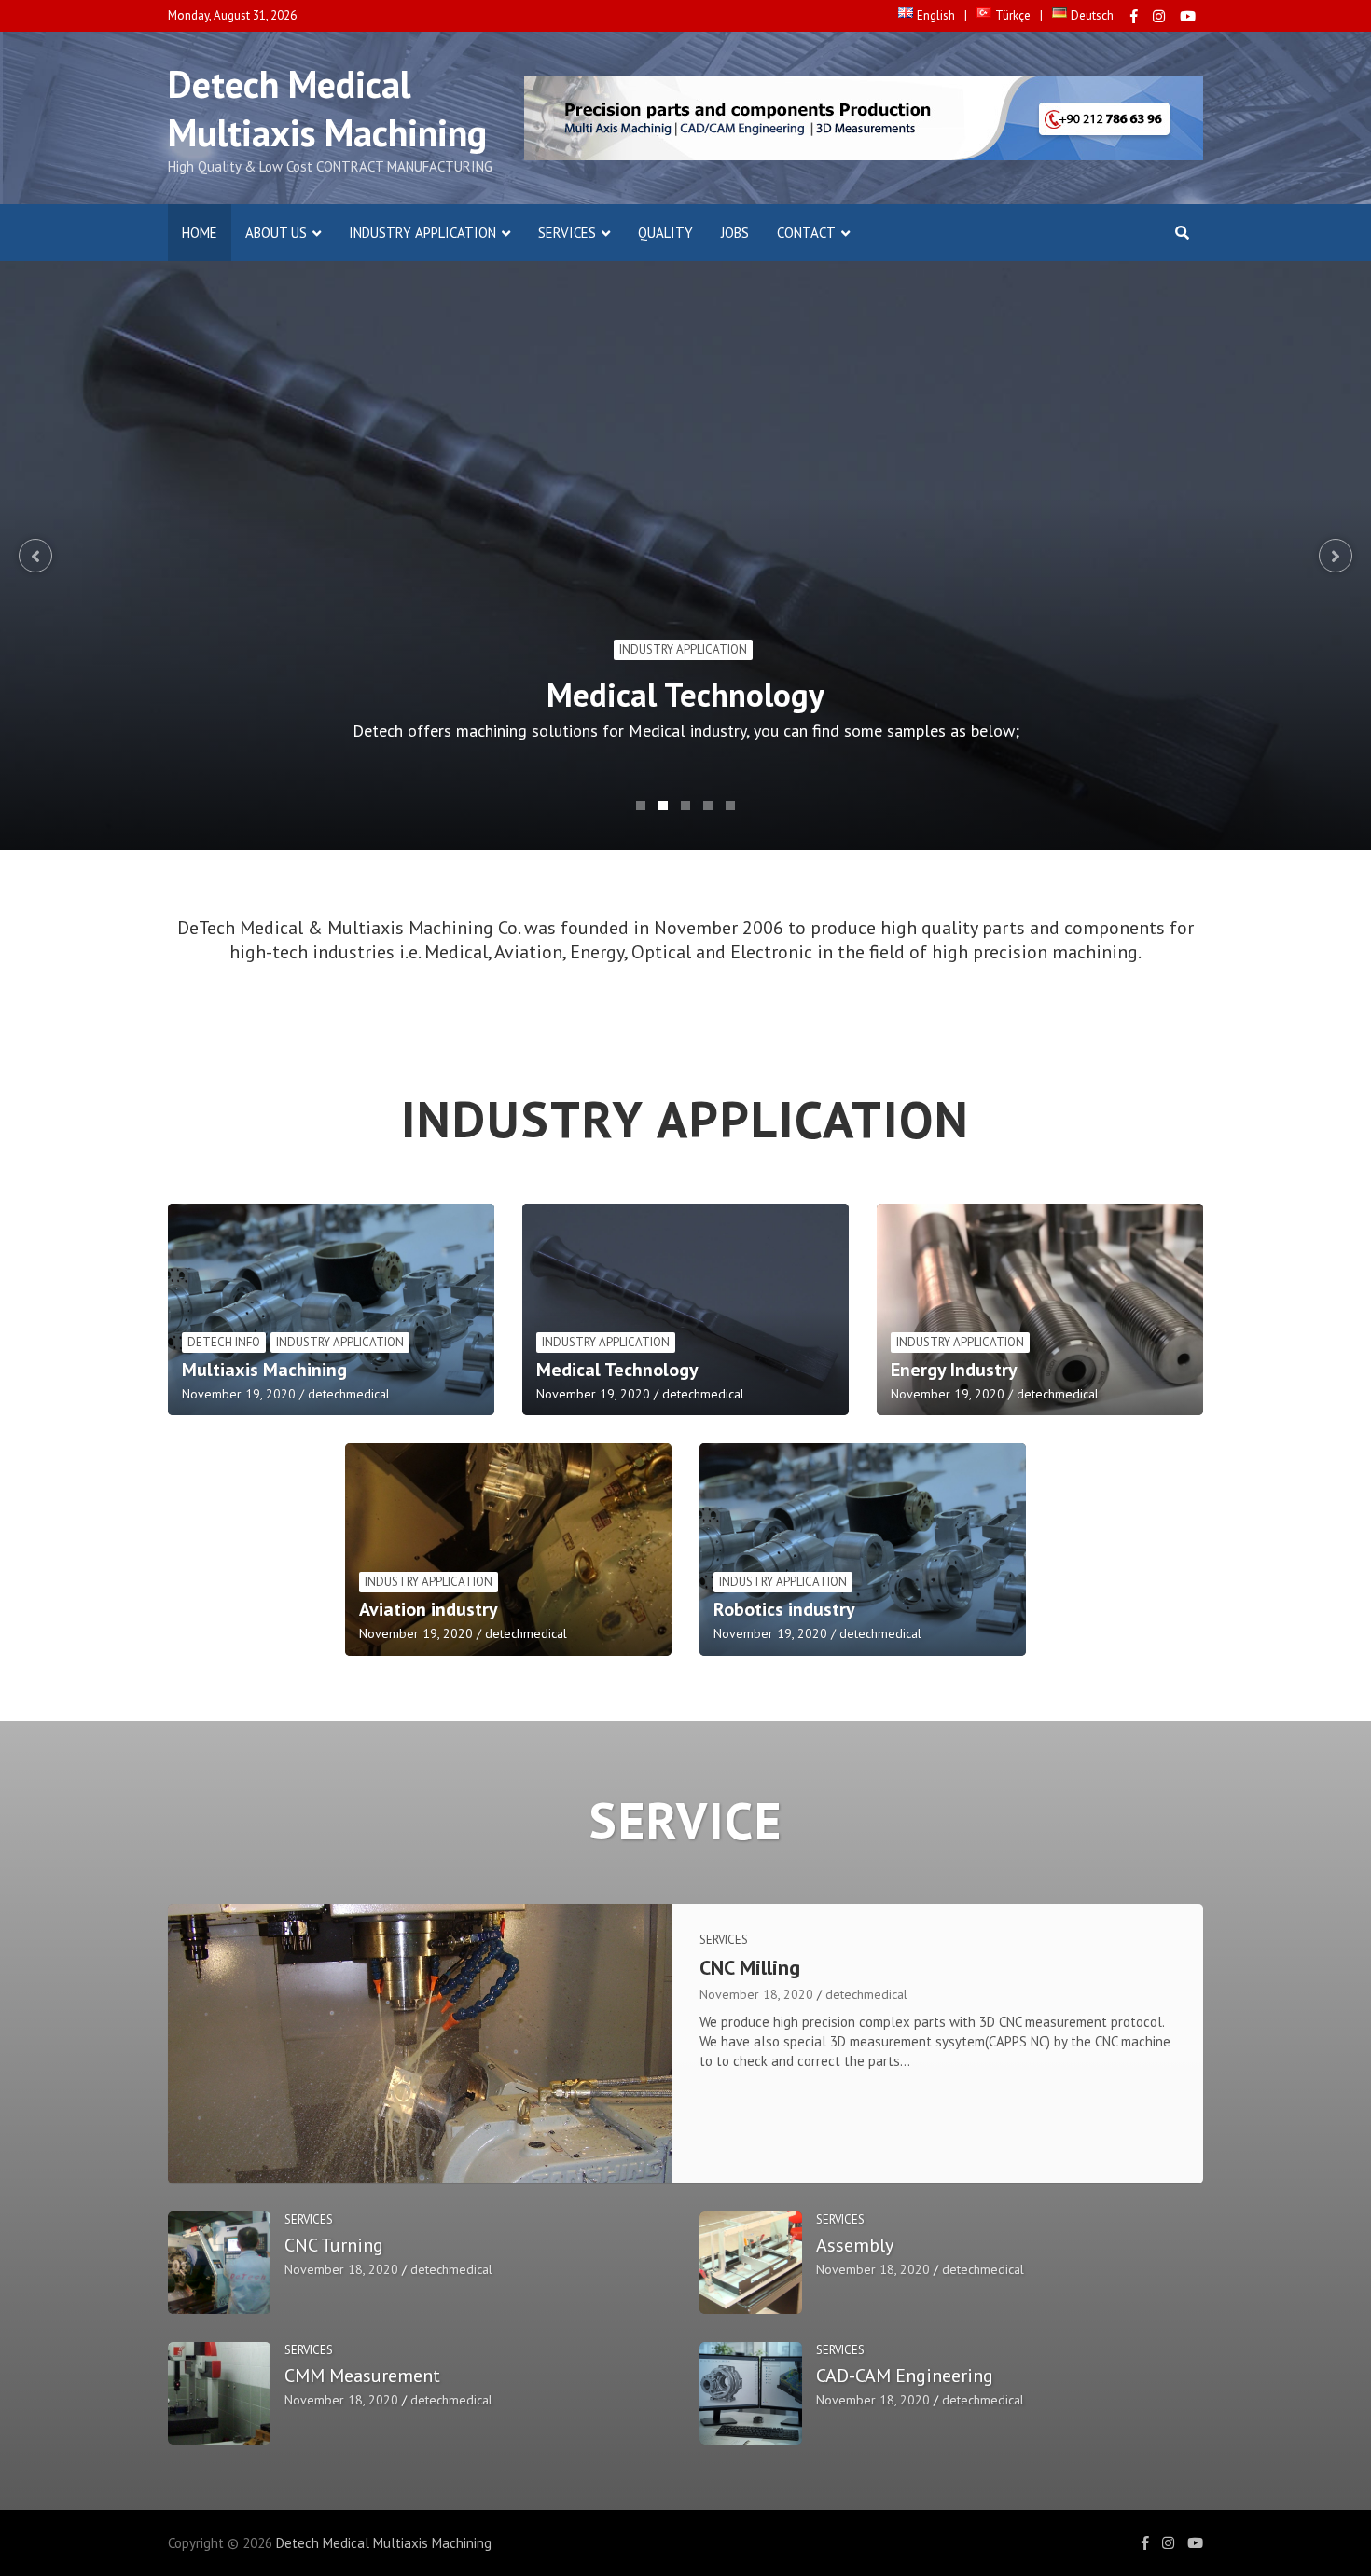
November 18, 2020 (756, 1994)
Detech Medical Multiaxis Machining (327, 108)
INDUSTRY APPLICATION (422, 233)
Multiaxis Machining (264, 1370)
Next (1336, 556)
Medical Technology (685, 695)
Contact (806, 233)
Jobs (735, 233)
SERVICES (567, 233)
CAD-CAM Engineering (905, 2376)
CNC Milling (750, 1967)
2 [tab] (663, 806)
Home (200, 233)
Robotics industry (784, 1609)
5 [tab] (730, 806)
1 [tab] (641, 806)
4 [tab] (708, 806)
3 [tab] (685, 806)
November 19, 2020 (239, 1394)
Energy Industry (954, 1370)
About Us (276, 233)
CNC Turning (334, 2245)
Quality (665, 233)
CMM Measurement (362, 2376)
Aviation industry (429, 1609)
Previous (35, 556)
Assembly (855, 2245)
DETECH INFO (224, 1342)
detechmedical (349, 1394)
